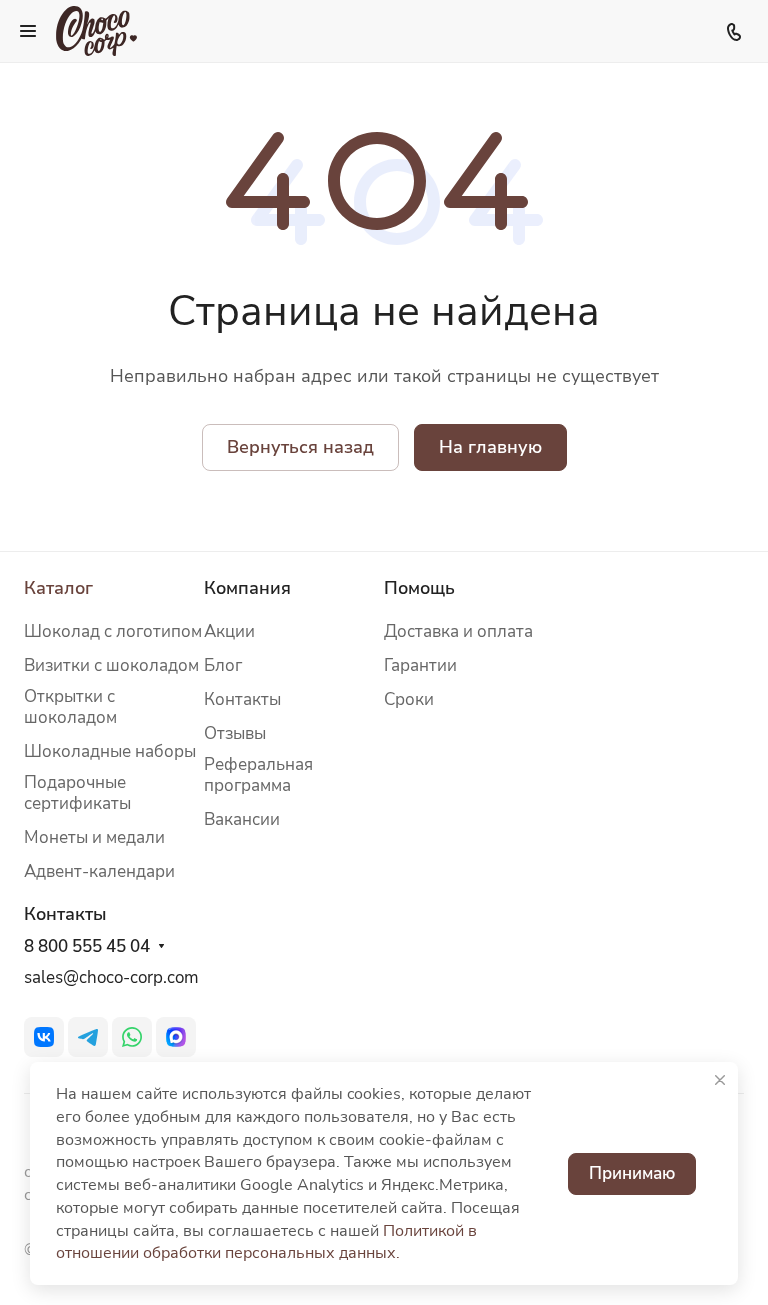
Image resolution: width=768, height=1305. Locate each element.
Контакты (242, 699)
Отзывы (235, 733)
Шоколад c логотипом (113, 631)
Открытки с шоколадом (70, 707)
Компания (247, 588)
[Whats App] (132, 1037)
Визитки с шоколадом (111, 665)
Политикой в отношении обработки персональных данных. (266, 1242)
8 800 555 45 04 (87, 947)
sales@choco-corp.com (111, 977)
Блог (223, 665)
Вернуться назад (300, 447)
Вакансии (242, 819)
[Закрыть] (720, 1080)
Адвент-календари (99, 871)
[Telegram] (88, 1037)
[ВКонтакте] (44, 1037)
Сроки (409, 699)
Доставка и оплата (458, 631)
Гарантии (420, 665)
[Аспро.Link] (176, 1037)
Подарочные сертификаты (77, 793)
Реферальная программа (258, 775)
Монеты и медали (94, 837)
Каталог (58, 588)
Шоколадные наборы (110, 751)
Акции (229, 631)
